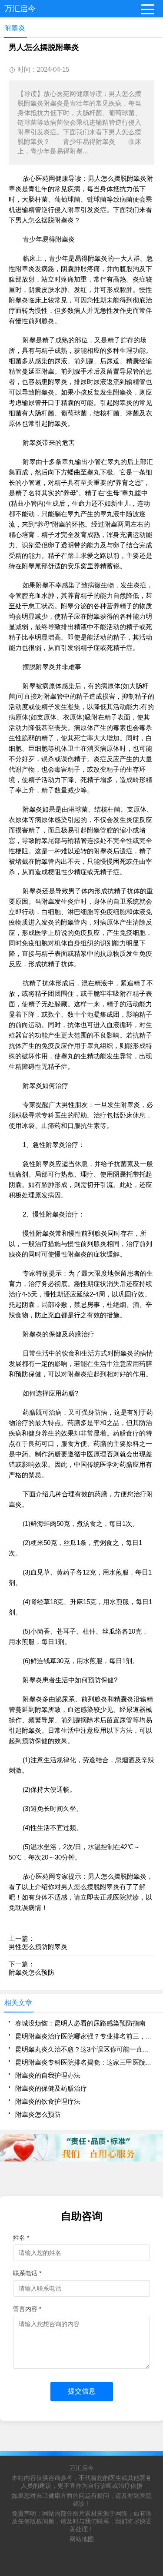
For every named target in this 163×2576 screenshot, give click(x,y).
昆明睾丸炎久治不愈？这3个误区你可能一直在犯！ (85, 2049)
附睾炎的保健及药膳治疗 (51, 2088)
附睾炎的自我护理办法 (48, 2075)
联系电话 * (27, 2273)
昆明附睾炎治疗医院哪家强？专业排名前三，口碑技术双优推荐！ (85, 2036)
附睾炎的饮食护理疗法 (48, 2101)
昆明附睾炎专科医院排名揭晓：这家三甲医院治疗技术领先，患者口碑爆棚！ (85, 2062)
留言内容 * (27, 2309)
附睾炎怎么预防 (32, 1972)
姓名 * (21, 2238)
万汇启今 (82, 2468)
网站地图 (82, 2539)
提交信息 (82, 2391)
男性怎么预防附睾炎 (38, 1947)
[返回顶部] (154, 2309)
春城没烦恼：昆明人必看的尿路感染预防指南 (80, 2023)
